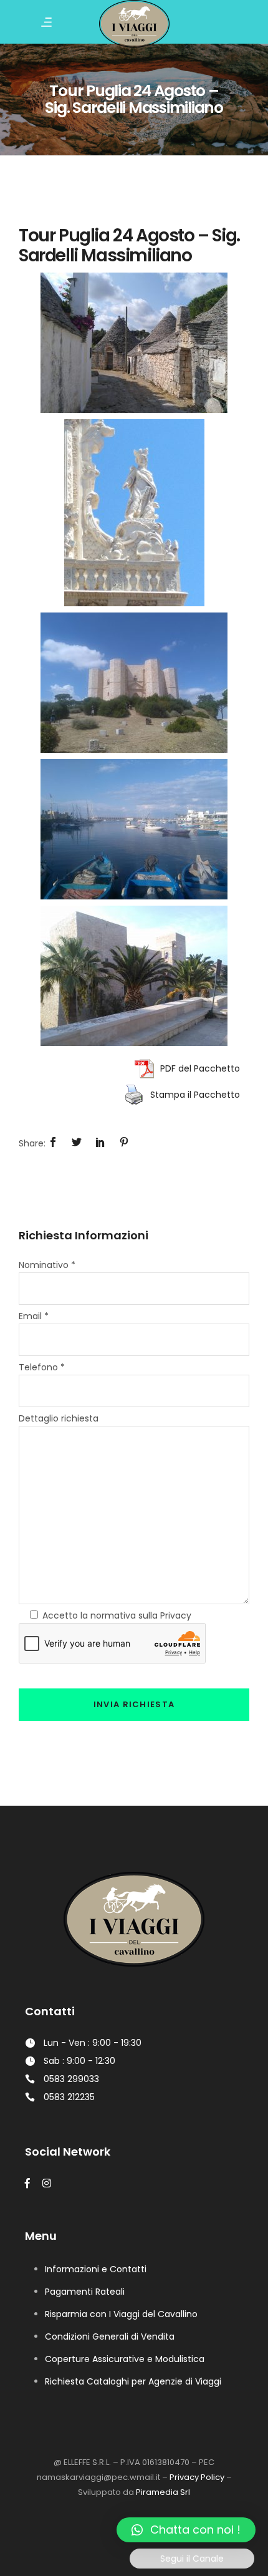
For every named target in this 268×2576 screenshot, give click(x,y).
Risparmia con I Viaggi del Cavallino (121, 2314)
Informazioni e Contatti (96, 2269)
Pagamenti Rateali (85, 2292)
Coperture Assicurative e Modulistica (125, 2359)
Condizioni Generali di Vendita (110, 2336)
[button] (186, 2530)
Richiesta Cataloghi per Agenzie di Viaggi (133, 2381)
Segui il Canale (192, 2559)
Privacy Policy (197, 2477)
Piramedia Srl (163, 2492)
